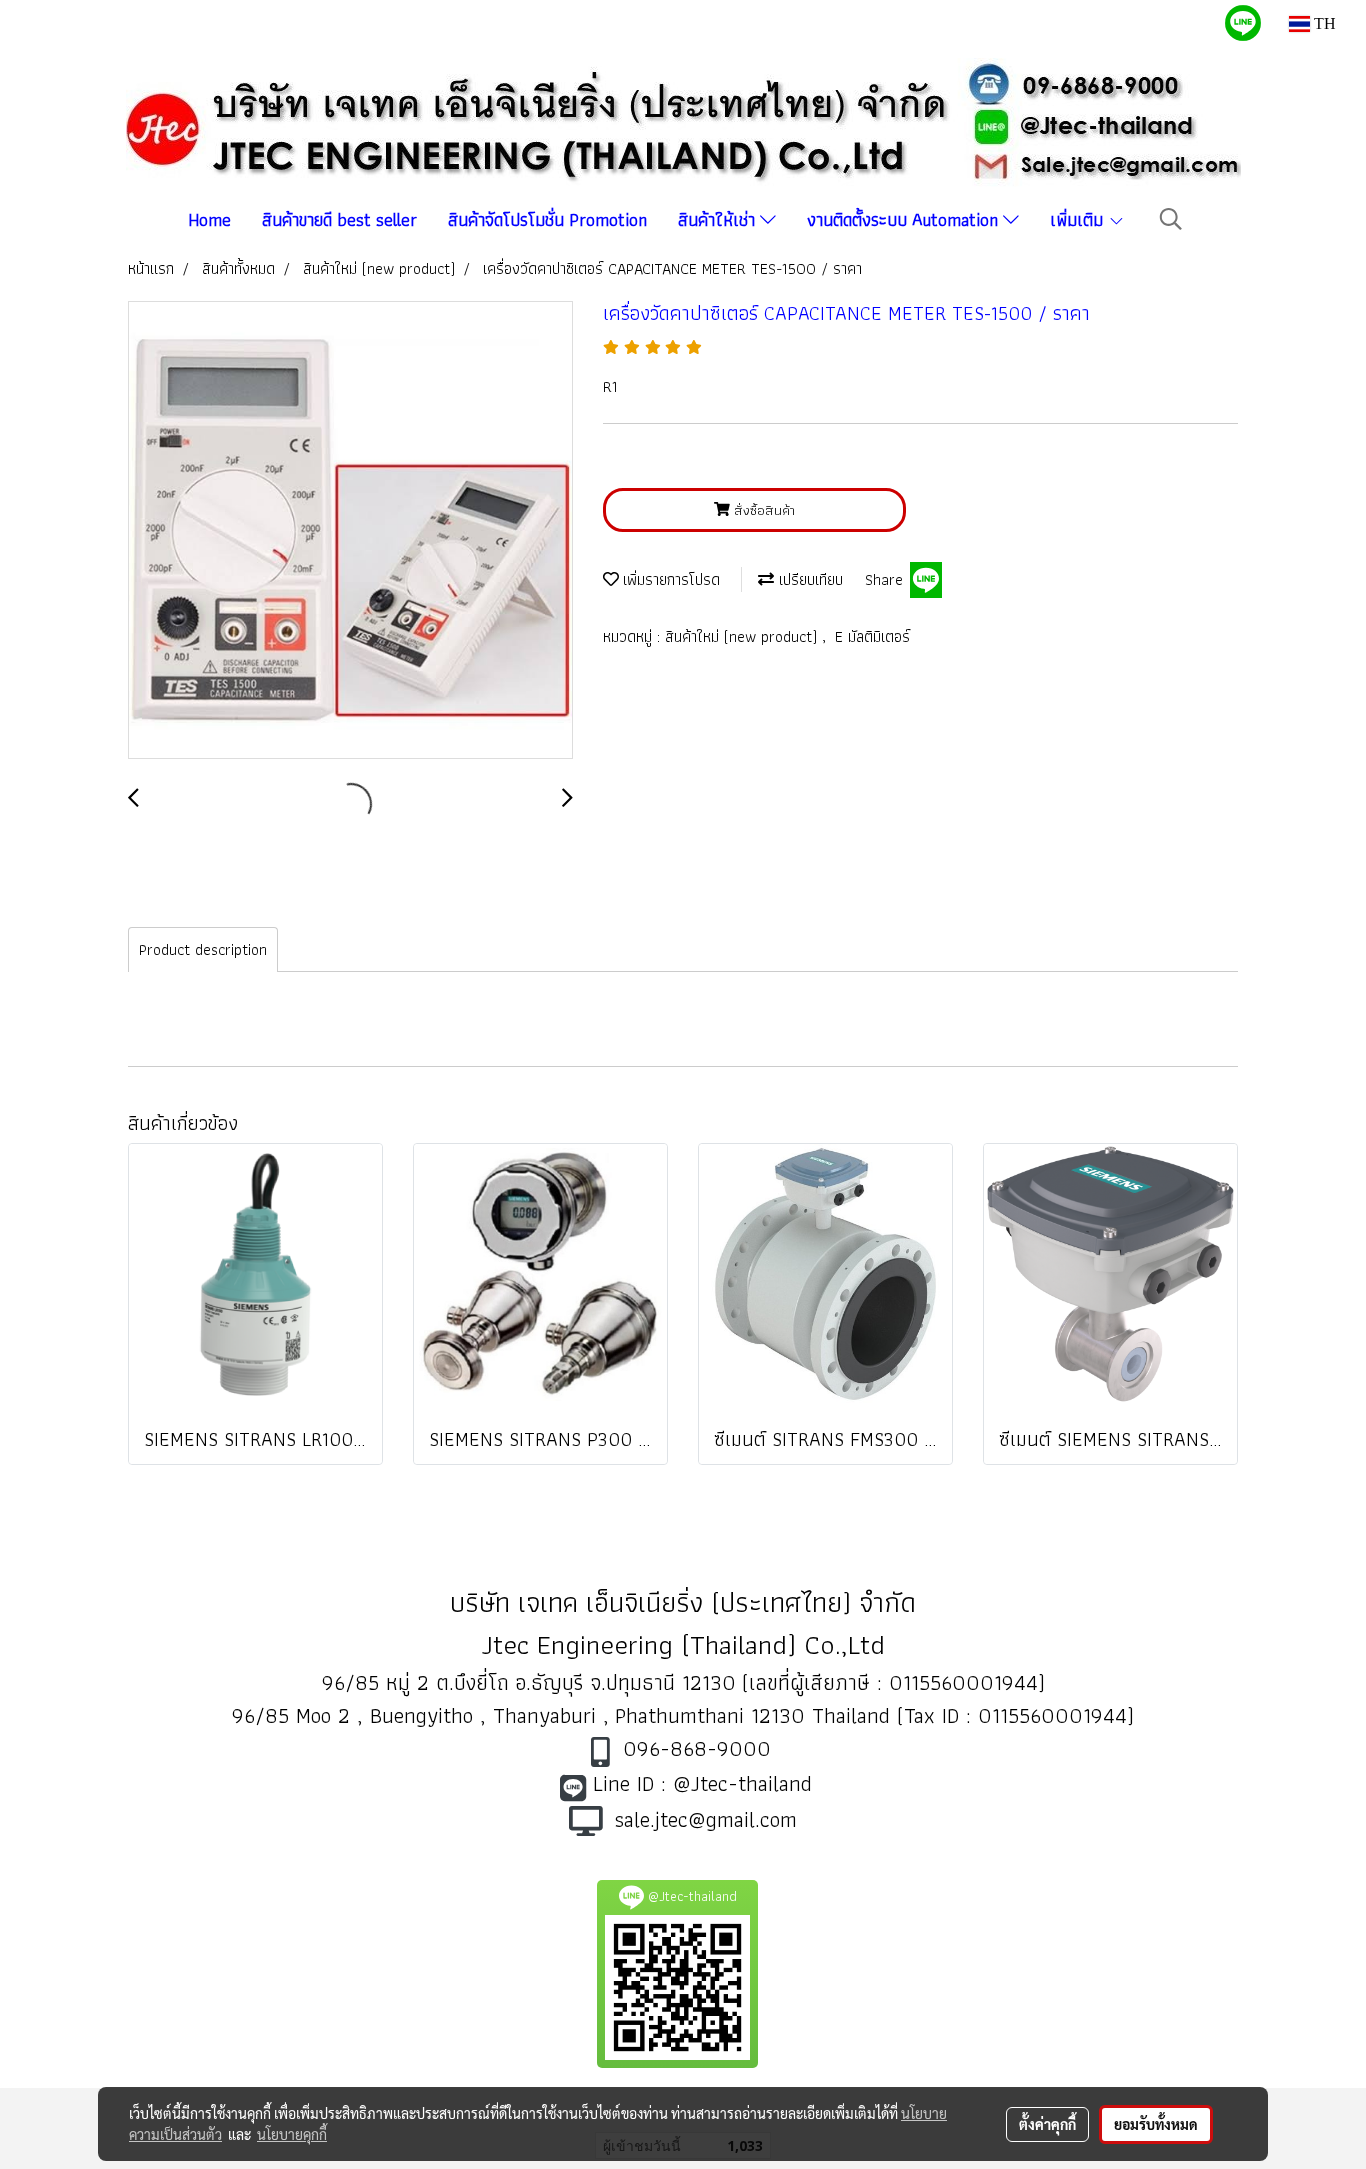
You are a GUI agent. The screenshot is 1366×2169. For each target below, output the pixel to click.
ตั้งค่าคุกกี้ (1047, 2124)
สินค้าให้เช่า (719, 219)
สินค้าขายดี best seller (339, 219)
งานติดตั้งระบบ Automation (905, 219)
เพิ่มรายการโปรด (669, 579)
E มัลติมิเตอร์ (872, 636)
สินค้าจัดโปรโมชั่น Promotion (547, 219)
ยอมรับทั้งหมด (1156, 2124)
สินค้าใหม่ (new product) (743, 636)
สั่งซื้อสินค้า (762, 510)
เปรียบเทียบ (808, 579)
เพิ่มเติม (1079, 219)
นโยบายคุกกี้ (292, 2134)
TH (1323, 23)
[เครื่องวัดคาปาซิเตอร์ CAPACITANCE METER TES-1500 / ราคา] (350, 531)
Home (209, 219)
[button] (1171, 219)
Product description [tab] (203, 949)
